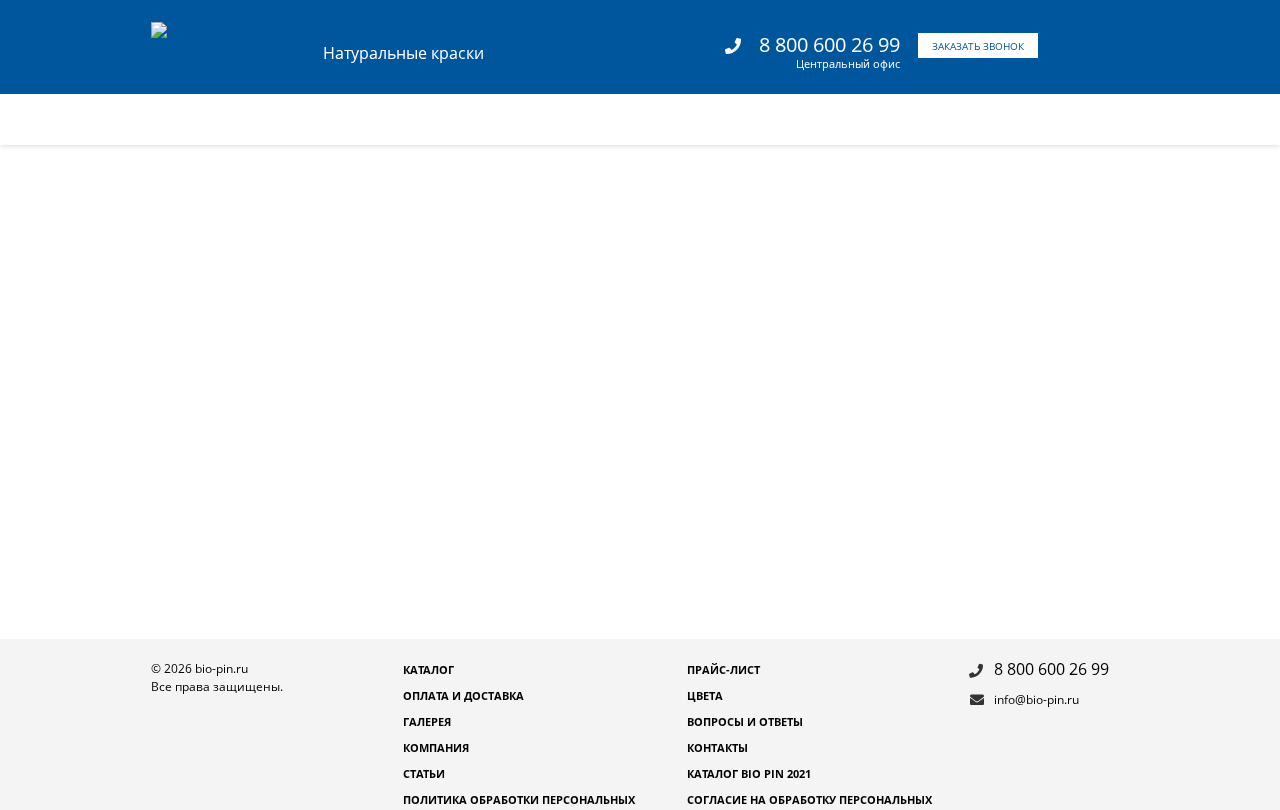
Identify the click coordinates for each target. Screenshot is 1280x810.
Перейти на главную (929, 409)
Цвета (705, 695)
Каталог (428, 669)
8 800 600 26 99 (829, 44)
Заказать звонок (978, 46)
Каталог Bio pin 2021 (749, 773)
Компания (436, 747)
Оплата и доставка (463, 695)
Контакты (717, 747)
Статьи (424, 773)
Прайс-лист (723, 669)
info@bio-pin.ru (1036, 699)
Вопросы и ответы (745, 721)
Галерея (427, 721)
